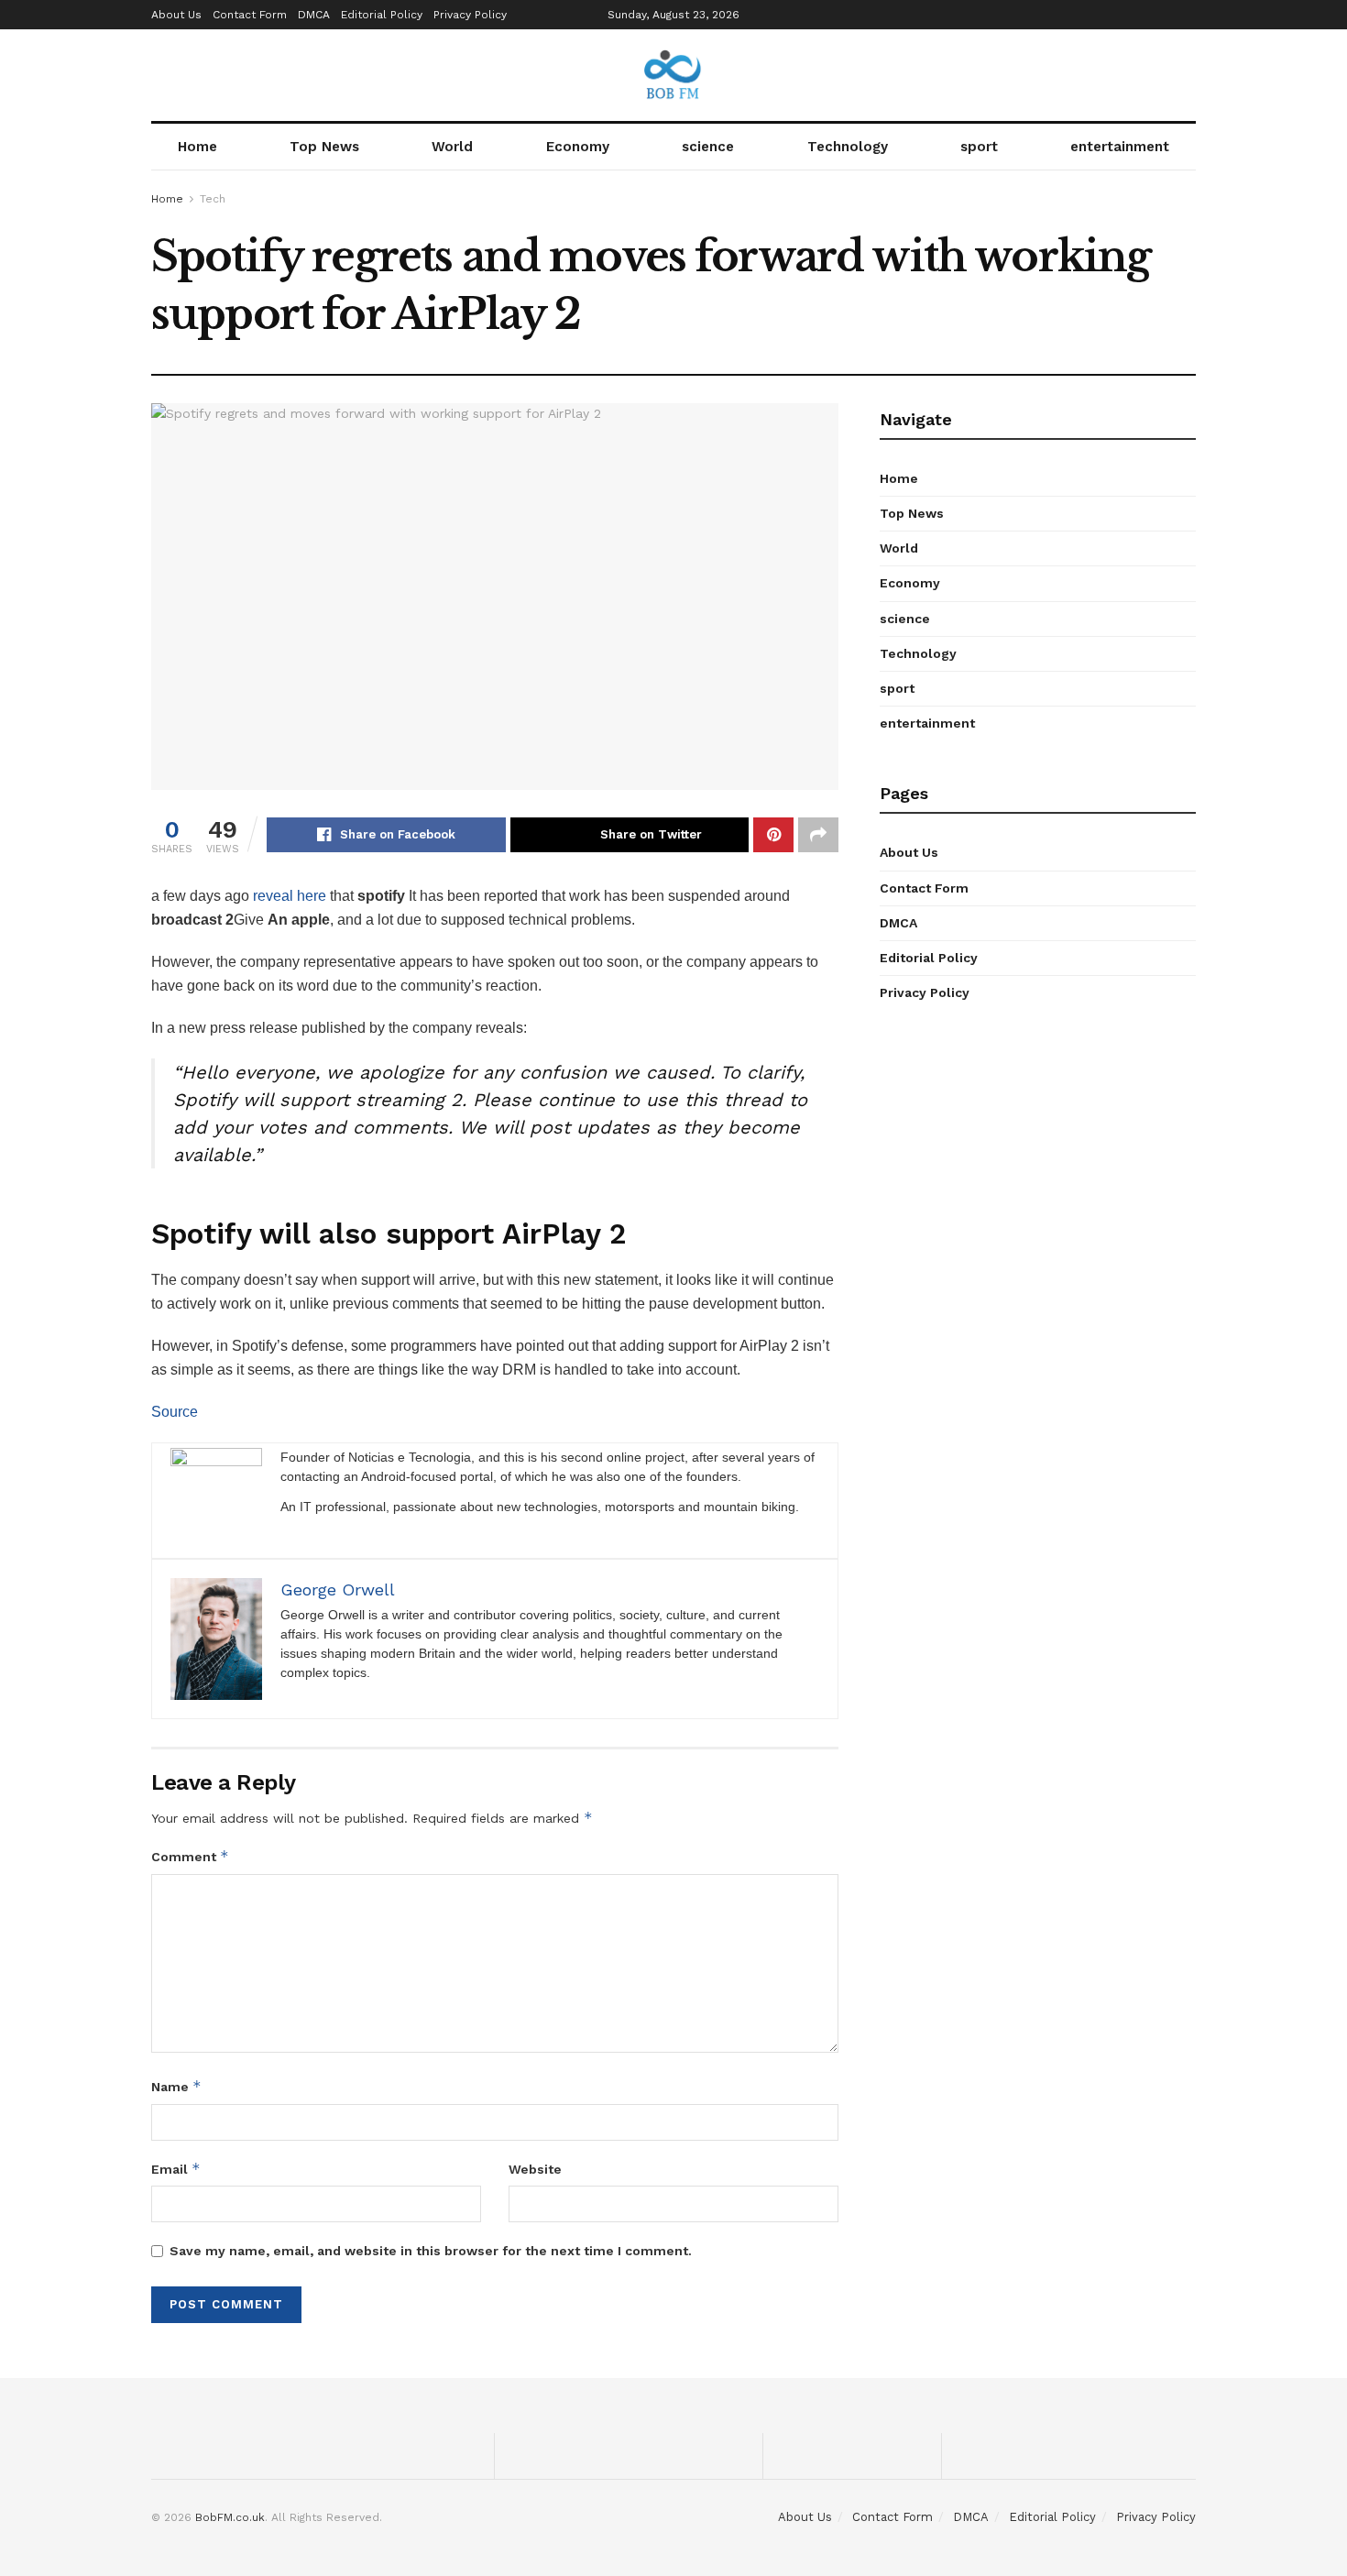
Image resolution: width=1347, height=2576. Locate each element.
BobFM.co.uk (230, 2517)
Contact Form (250, 15)
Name (176, 2086)
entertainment (1120, 147)
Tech (213, 199)
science (708, 147)
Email (176, 2169)
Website (535, 2169)
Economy (578, 147)
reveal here (290, 896)
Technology (848, 147)
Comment (190, 1856)
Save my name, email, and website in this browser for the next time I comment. (431, 2251)
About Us (176, 15)
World (452, 147)
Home (197, 147)
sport (979, 147)
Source (175, 1412)
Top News (324, 147)
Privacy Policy (470, 15)
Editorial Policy (382, 15)
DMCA (314, 15)
